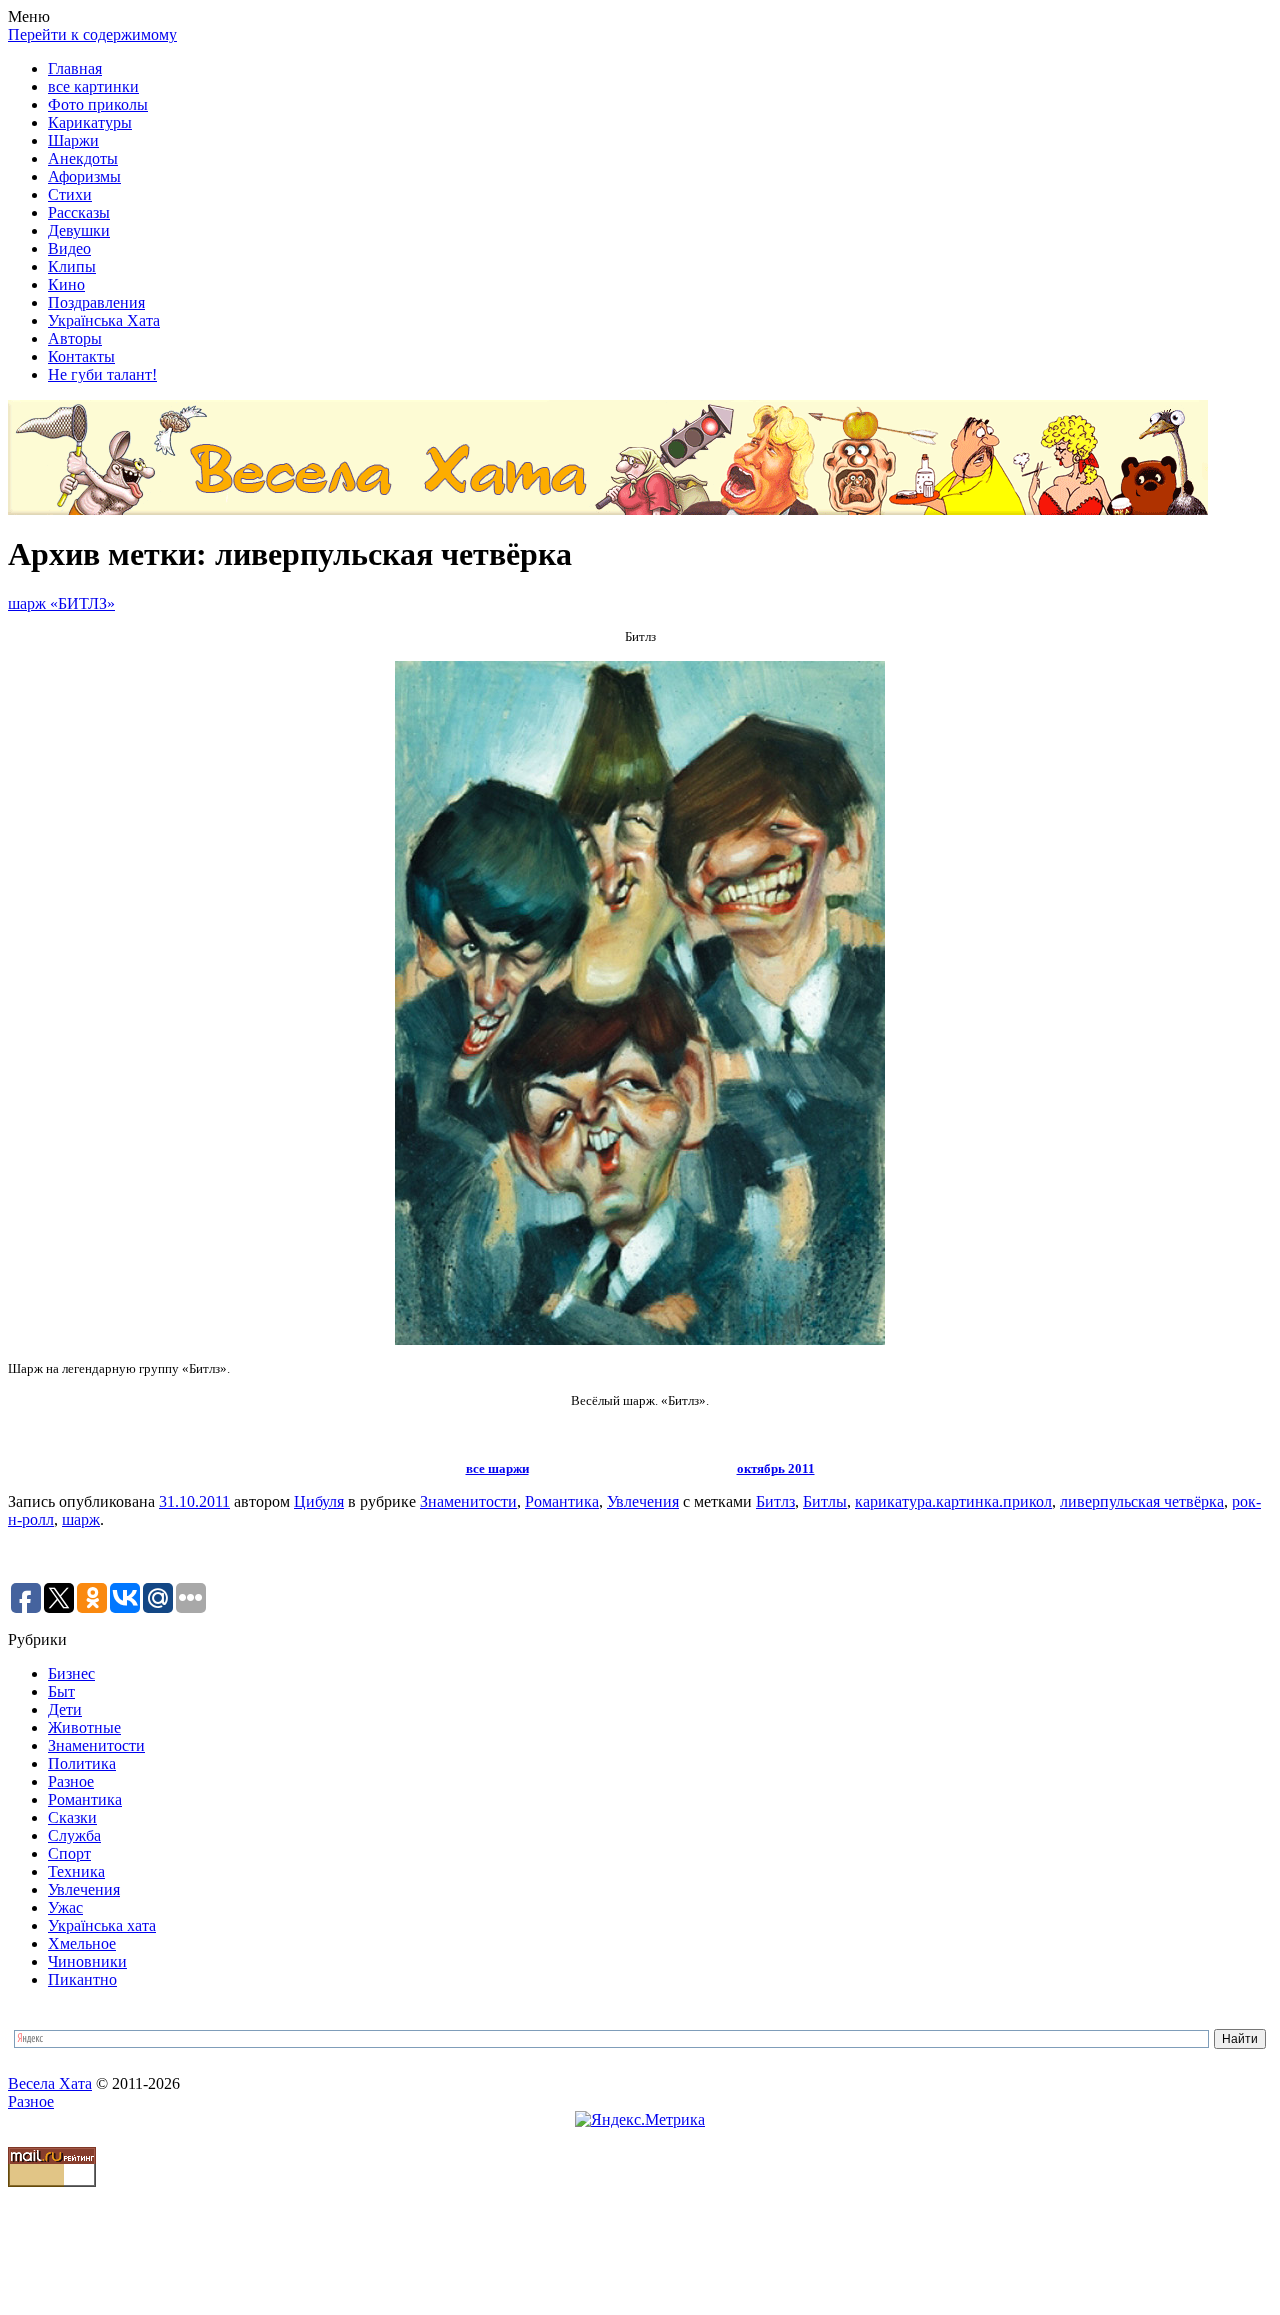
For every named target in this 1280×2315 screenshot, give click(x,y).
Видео (69, 248)
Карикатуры (90, 122)
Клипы (72, 266)
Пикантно (82, 1979)
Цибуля (319, 1501)
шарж (81, 1519)
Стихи (70, 194)
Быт (61, 1691)
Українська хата (102, 1925)
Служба (74, 1835)
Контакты (81, 356)
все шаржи (497, 1468)
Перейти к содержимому (92, 34)
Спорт (69, 1853)
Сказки (72, 1817)
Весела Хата (50, 2083)
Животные (84, 1727)
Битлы (825, 1501)
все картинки (93, 86)
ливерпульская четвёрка (1142, 1501)
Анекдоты (83, 158)
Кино (66, 284)
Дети (65, 1709)
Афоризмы (84, 176)
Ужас (65, 1907)
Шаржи (73, 140)
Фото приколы (98, 104)
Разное (71, 1781)
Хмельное (82, 1943)
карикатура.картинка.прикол (953, 1501)
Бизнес (71, 1673)
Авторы (75, 338)
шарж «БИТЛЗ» (61, 603)
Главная (75, 68)
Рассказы (79, 212)
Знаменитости (468, 1501)
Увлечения (643, 1501)
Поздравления (96, 302)
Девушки (79, 230)
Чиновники (87, 1961)
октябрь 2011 (776, 1468)
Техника (76, 1871)
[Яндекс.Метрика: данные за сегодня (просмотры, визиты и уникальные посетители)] (640, 2120)
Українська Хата (104, 320)
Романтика (562, 1501)
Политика (82, 1763)
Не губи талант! (102, 374)
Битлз (775, 1501)
